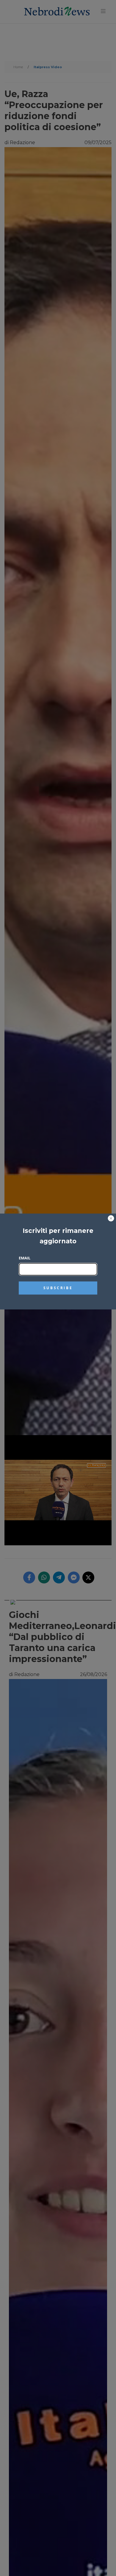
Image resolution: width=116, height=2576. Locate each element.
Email (25, 1258)
